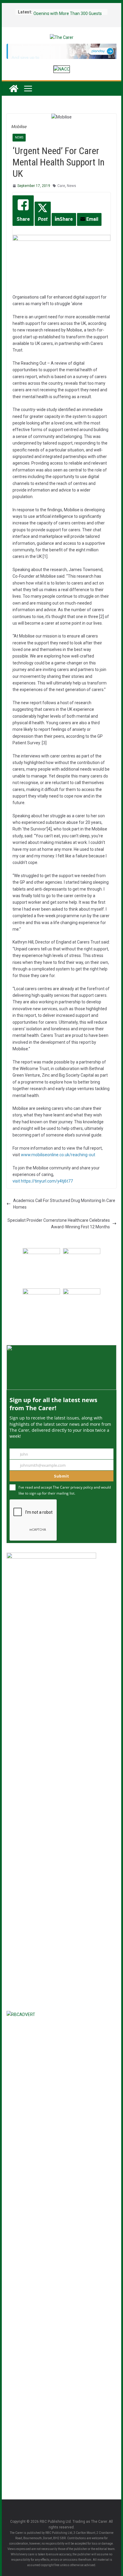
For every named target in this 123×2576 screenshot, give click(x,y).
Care (61, 186)
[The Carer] (14, 89)
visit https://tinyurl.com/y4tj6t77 (43, 1181)
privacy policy (82, 1487)
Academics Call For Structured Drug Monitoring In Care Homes (64, 1204)
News (19, 137)
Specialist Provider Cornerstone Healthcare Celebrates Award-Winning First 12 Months (59, 1224)
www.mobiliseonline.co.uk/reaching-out (58, 1155)
